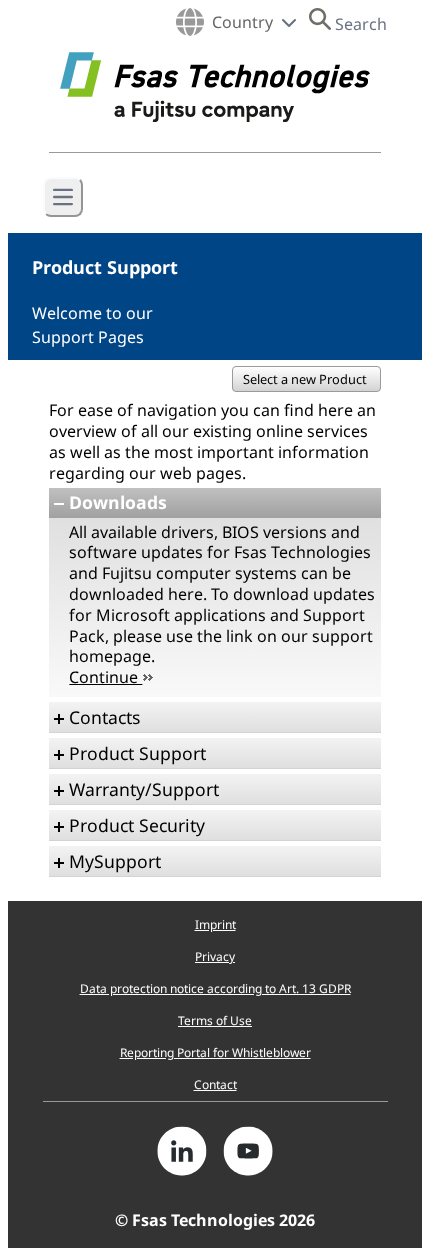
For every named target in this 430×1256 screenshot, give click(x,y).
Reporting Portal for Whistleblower (215, 1052)
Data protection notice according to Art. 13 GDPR (215, 988)
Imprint (215, 924)
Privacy (215, 956)
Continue (105, 677)
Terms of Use (215, 1020)
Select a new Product (306, 379)
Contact (215, 1084)
